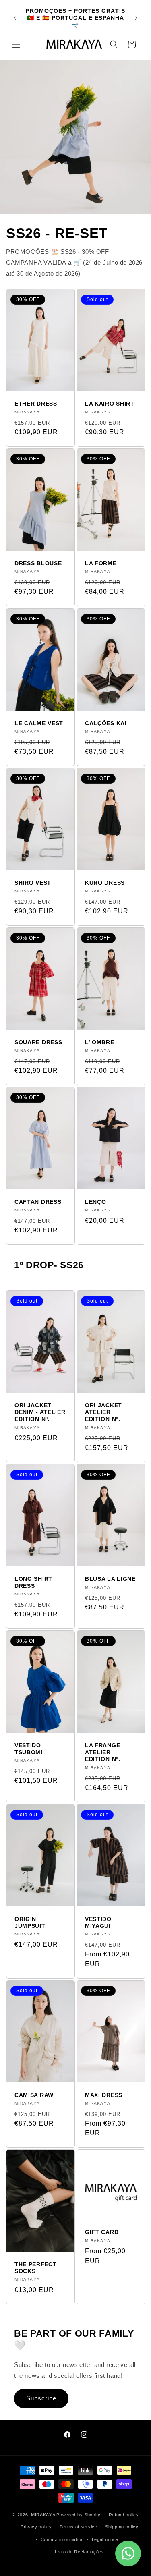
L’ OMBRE (100, 1042)
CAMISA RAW (34, 2095)
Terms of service (78, 2527)
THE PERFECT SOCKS (36, 2268)
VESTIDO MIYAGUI (98, 1922)
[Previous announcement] (15, 18)
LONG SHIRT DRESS (33, 1582)
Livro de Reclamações (80, 2552)
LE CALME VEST (39, 723)
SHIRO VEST (33, 883)
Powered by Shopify (79, 2515)
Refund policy (124, 2515)
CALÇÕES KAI (106, 723)
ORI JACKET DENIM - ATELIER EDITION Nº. (40, 1412)
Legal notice (105, 2539)
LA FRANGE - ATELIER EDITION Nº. (105, 1753)
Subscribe (41, 2398)
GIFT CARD (102, 2232)
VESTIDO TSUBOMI (29, 1749)
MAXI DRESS (104, 2095)
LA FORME (101, 563)
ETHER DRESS (36, 404)
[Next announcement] (136, 18)
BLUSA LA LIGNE (110, 1579)
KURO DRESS (105, 883)
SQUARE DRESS (38, 1042)
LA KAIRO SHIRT (110, 404)
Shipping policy (122, 2527)
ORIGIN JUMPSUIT (30, 1922)
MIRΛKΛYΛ (44, 2515)
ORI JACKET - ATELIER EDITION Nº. (105, 1412)
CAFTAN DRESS (38, 1202)
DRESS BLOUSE (38, 563)
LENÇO (95, 1202)
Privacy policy (36, 2527)
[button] (16, 44)
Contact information (62, 2539)
